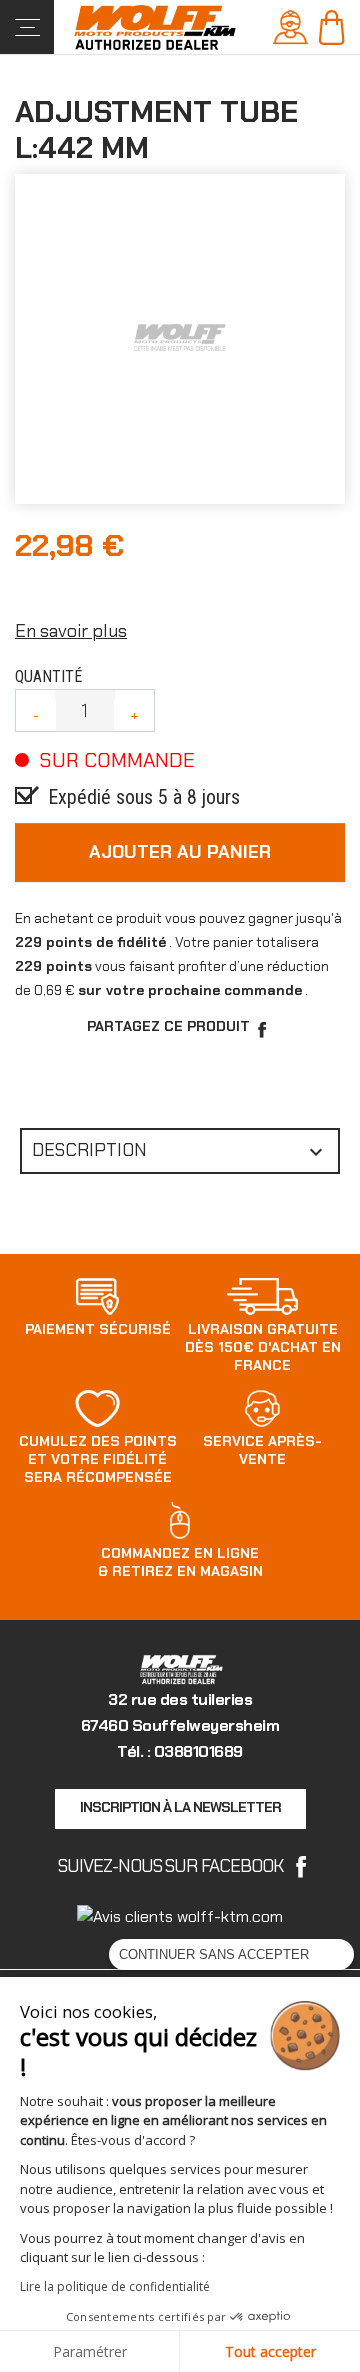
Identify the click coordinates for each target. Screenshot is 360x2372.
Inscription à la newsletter (180, 1807)
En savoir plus (71, 631)
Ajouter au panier (180, 852)
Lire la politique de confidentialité (115, 2286)
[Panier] (331, 25)
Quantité (48, 676)
